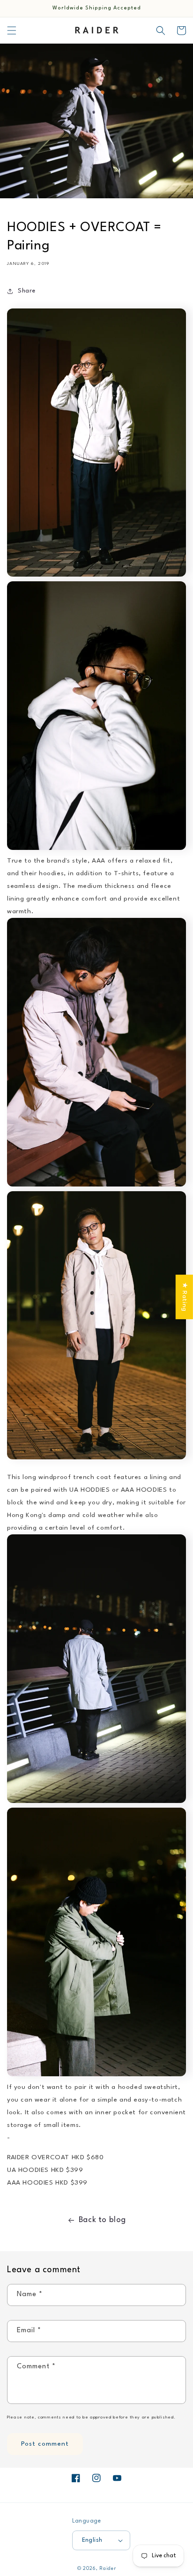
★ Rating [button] (185, 1297)
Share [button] (27, 291)
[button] (12, 30)
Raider (108, 2568)
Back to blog (102, 2220)
